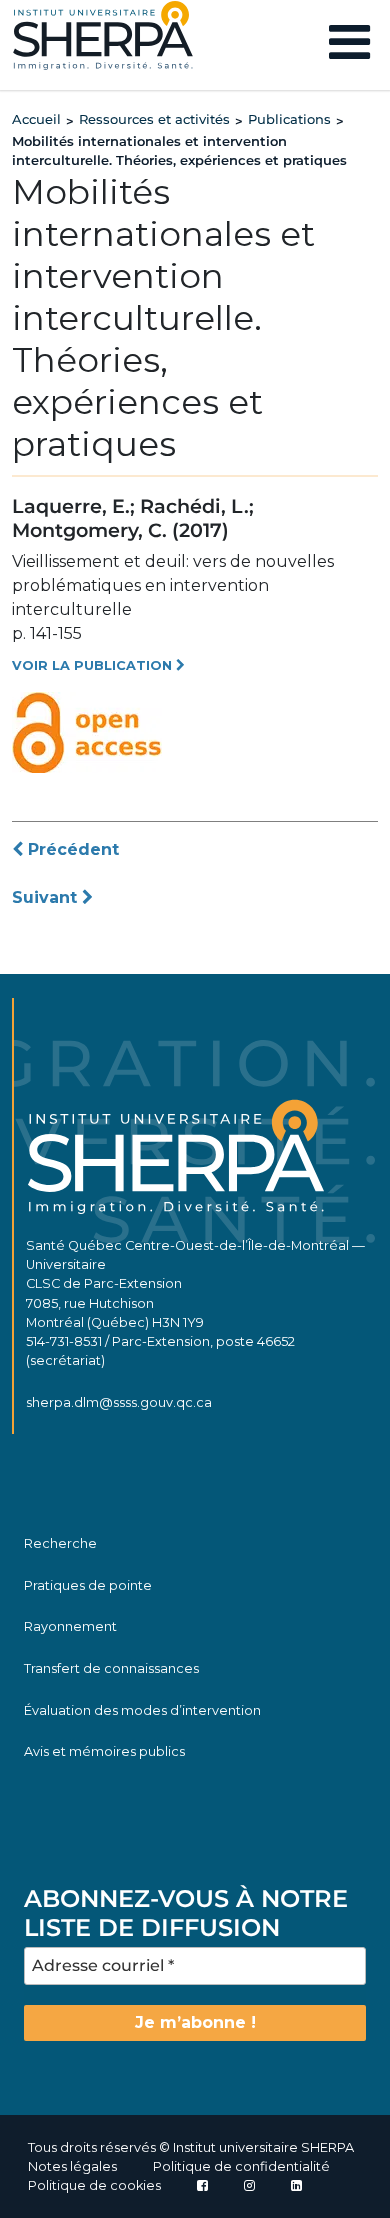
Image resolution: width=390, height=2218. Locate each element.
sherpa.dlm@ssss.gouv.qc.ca (119, 1402)
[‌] (249, 2185)
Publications (289, 119)
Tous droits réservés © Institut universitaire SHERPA (191, 2147)
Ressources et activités (154, 119)
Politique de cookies (94, 2185)
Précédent (71, 849)
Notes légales (72, 2166)
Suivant (47, 897)
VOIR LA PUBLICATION (94, 665)
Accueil (36, 119)
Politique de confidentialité (241, 2166)
